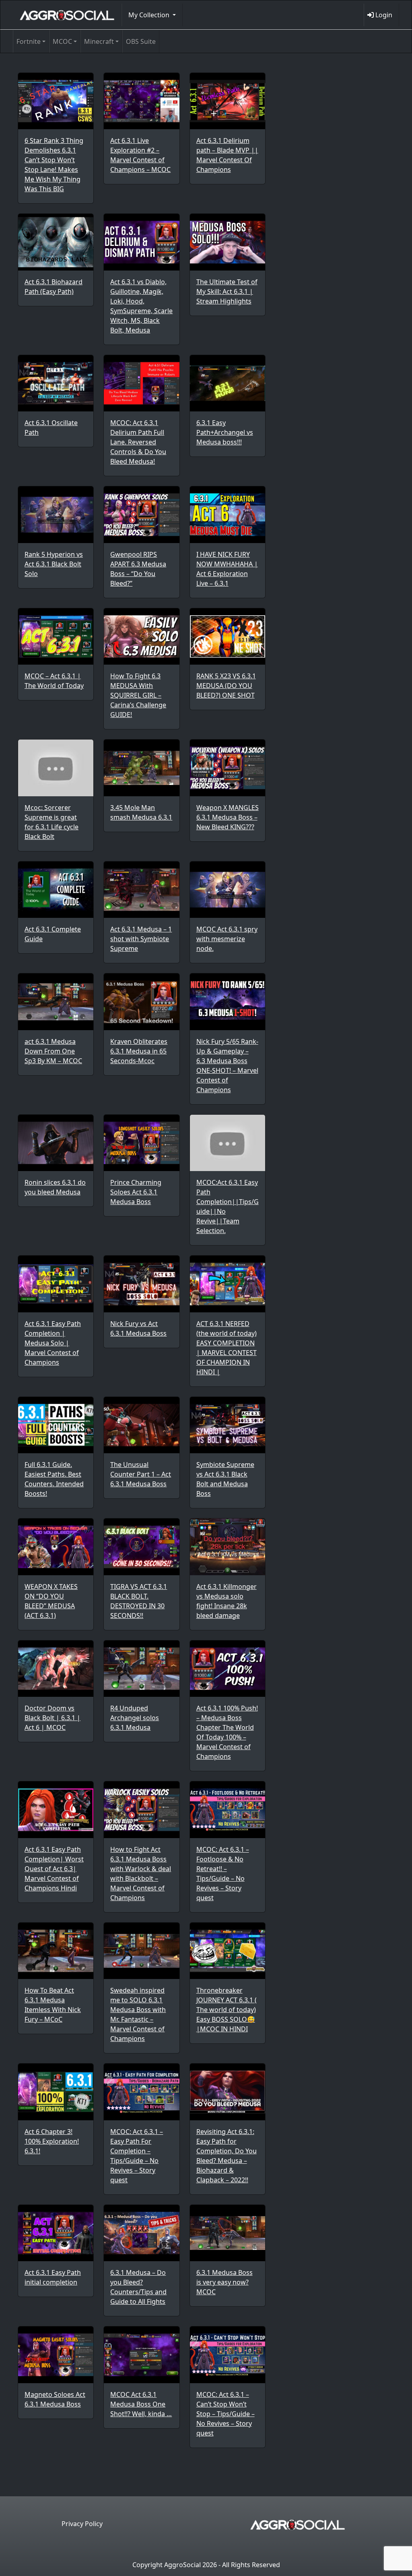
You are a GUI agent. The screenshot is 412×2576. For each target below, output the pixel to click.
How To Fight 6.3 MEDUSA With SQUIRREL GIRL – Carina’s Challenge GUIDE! (138, 695)
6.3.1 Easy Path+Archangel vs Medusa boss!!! (225, 432)
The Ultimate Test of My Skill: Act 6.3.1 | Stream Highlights (227, 291)
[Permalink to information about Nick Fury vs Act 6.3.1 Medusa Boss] (141, 1284)
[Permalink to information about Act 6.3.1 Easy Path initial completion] (56, 2233)
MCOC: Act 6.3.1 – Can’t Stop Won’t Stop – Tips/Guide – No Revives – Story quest (226, 2414)
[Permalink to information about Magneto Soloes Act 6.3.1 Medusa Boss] (56, 2355)
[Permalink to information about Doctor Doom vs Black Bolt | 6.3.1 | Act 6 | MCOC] (56, 1669)
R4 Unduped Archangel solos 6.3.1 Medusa (135, 1718)
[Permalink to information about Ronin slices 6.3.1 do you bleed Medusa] (56, 1143)
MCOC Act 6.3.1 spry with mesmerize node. (227, 939)
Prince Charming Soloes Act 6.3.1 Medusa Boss (136, 1192)
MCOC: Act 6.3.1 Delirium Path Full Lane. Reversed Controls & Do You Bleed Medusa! (138, 442)
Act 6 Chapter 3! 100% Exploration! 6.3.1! (52, 2141)
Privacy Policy (82, 2524)
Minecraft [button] (99, 41)
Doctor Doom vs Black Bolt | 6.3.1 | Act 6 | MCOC (53, 1718)
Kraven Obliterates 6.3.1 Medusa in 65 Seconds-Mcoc (139, 1051)
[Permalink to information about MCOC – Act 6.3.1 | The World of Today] (56, 636)
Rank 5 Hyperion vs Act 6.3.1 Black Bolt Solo (54, 564)
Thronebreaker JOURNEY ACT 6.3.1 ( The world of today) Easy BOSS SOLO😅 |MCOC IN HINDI (227, 2010)
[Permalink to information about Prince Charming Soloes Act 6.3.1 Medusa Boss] (141, 1143)
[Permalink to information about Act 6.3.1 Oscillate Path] (56, 383)
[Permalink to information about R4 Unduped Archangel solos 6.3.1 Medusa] (141, 1669)
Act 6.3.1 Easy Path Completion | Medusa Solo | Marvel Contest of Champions (53, 1343)
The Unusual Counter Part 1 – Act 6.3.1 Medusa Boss (141, 1474)
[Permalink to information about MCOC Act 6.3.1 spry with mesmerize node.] (228, 890)
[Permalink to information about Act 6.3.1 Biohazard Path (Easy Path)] (56, 242)
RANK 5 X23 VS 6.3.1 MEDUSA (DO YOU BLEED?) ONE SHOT (226, 686)
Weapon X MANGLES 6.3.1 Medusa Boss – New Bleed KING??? (228, 817)
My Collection (150, 15)
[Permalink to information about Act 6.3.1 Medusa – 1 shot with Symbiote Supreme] (141, 890)
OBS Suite (141, 41)
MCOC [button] (62, 41)
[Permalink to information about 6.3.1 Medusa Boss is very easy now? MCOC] (228, 2233)
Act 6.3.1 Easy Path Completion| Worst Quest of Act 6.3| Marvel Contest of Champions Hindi (54, 1869)
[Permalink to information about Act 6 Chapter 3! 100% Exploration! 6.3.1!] (56, 2092)
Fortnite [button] (29, 41)
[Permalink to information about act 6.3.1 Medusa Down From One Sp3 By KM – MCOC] (56, 1002)
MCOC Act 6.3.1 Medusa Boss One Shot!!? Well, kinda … (141, 2404)
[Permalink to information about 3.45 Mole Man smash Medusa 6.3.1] (141, 768)
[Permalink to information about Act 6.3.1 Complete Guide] (56, 890)
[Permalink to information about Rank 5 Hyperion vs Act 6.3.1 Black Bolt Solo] (56, 514)
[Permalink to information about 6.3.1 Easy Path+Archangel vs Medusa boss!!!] (228, 383)
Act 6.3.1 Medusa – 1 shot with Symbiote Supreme (141, 939)
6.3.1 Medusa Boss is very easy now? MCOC (225, 2282)
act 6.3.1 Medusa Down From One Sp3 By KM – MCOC (53, 1051)
